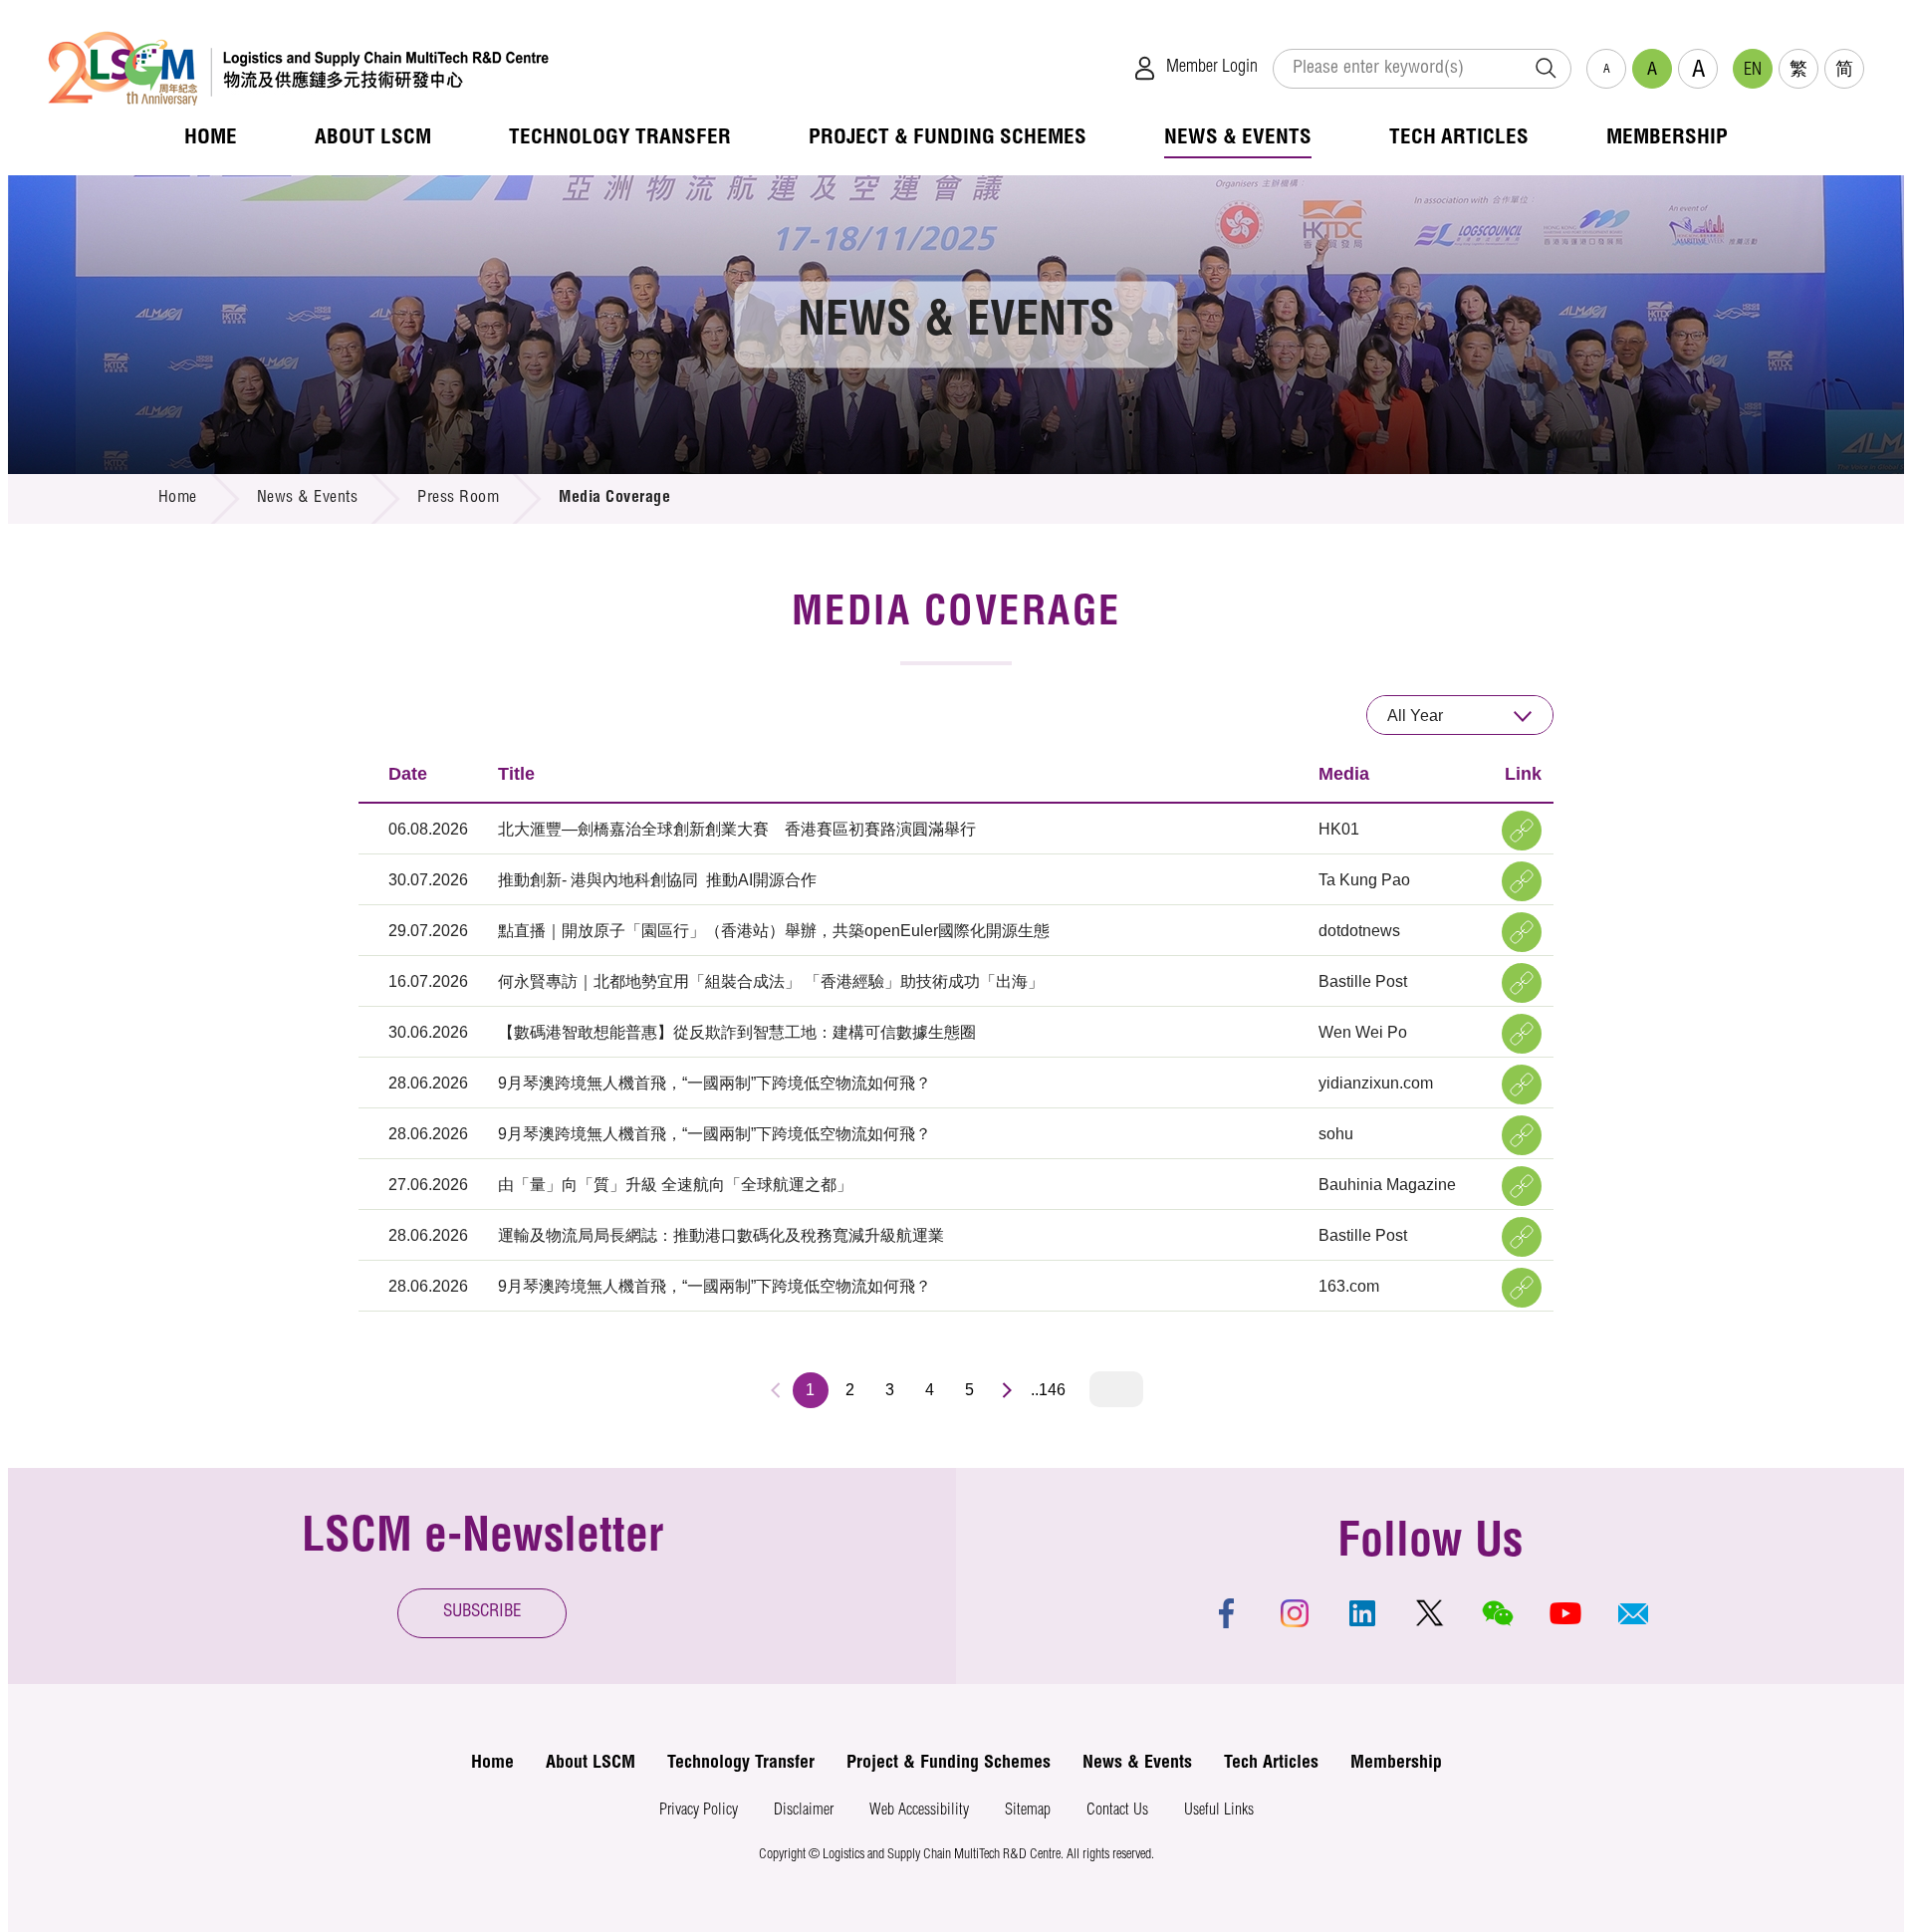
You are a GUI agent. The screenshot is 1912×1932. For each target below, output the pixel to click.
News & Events (308, 499)
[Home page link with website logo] (298, 68)
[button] (1633, 1613)
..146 (1048, 1390)
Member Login (1212, 68)
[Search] (1546, 69)
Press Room (458, 499)
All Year (1415, 716)
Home (178, 499)
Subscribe (482, 1613)
